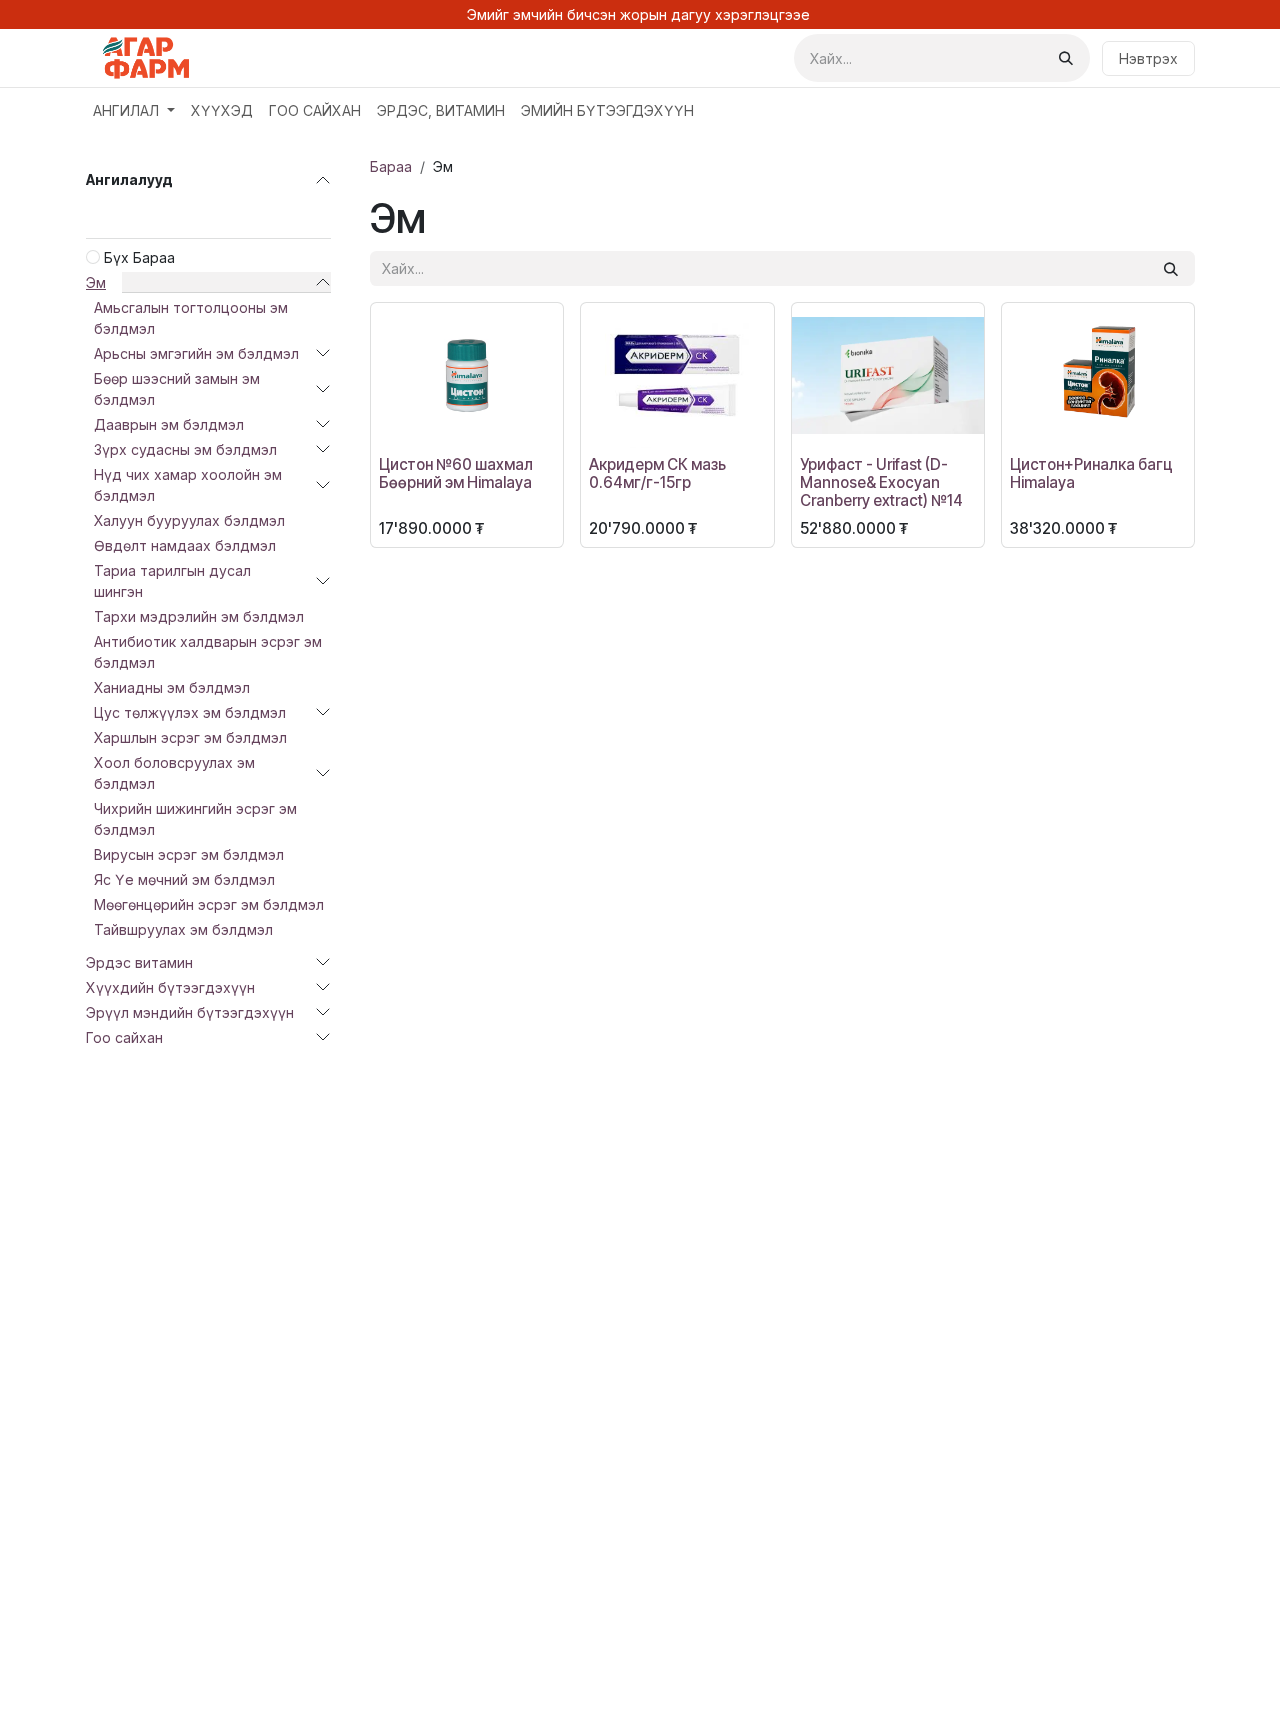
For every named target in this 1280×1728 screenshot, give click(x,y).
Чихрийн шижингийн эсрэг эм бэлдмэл (195, 819)
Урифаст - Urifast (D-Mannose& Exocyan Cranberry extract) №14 (881, 482)
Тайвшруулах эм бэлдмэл (183, 929)
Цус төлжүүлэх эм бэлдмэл (190, 712)
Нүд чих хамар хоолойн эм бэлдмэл (188, 485)
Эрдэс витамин (139, 962)
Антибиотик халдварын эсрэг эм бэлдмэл (208, 652)
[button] (401, 422)
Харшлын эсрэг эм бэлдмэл (190, 737)
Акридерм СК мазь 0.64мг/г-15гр (657, 473)
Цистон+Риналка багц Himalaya (1091, 473)
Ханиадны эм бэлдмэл (172, 687)
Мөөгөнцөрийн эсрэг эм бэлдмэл (209, 904)
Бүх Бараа (139, 257)
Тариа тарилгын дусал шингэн (172, 581)
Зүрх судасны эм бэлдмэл (185, 449)
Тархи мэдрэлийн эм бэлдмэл (199, 616)
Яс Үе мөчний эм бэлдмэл (184, 879)
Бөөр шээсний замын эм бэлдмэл (177, 389)
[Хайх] (1066, 58)
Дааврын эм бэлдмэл (169, 424)
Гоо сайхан (124, 1037)
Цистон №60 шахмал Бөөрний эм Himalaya (456, 473)
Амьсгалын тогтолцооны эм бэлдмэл (191, 318)
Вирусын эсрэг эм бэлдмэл (189, 854)
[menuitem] (134, 110)
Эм (96, 282)
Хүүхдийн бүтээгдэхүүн (170, 987)
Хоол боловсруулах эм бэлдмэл (174, 773)
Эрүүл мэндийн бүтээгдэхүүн (190, 1012)
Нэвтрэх (1148, 58)
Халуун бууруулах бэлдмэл (189, 520)
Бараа (391, 166)
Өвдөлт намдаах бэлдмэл (185, 545)
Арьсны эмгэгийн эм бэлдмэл (196, 353)
